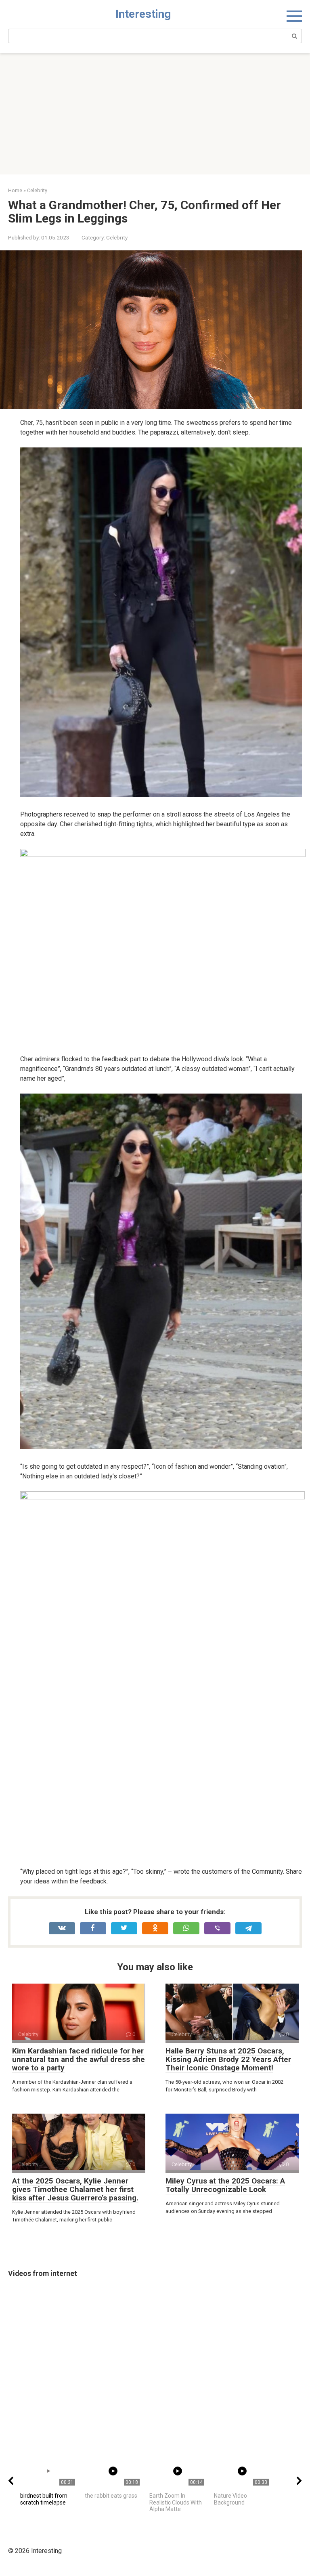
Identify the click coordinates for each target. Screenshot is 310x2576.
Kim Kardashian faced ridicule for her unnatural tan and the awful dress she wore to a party (79, 2059)
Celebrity (117, 237)
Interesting (143, 14)
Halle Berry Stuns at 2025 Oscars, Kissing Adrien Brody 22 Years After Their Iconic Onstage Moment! (228, 2059)
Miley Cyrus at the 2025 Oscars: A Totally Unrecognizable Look (225, 2185)
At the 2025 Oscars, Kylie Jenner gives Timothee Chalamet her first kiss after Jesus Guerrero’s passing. (75, 2189)
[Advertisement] (155, 114)
